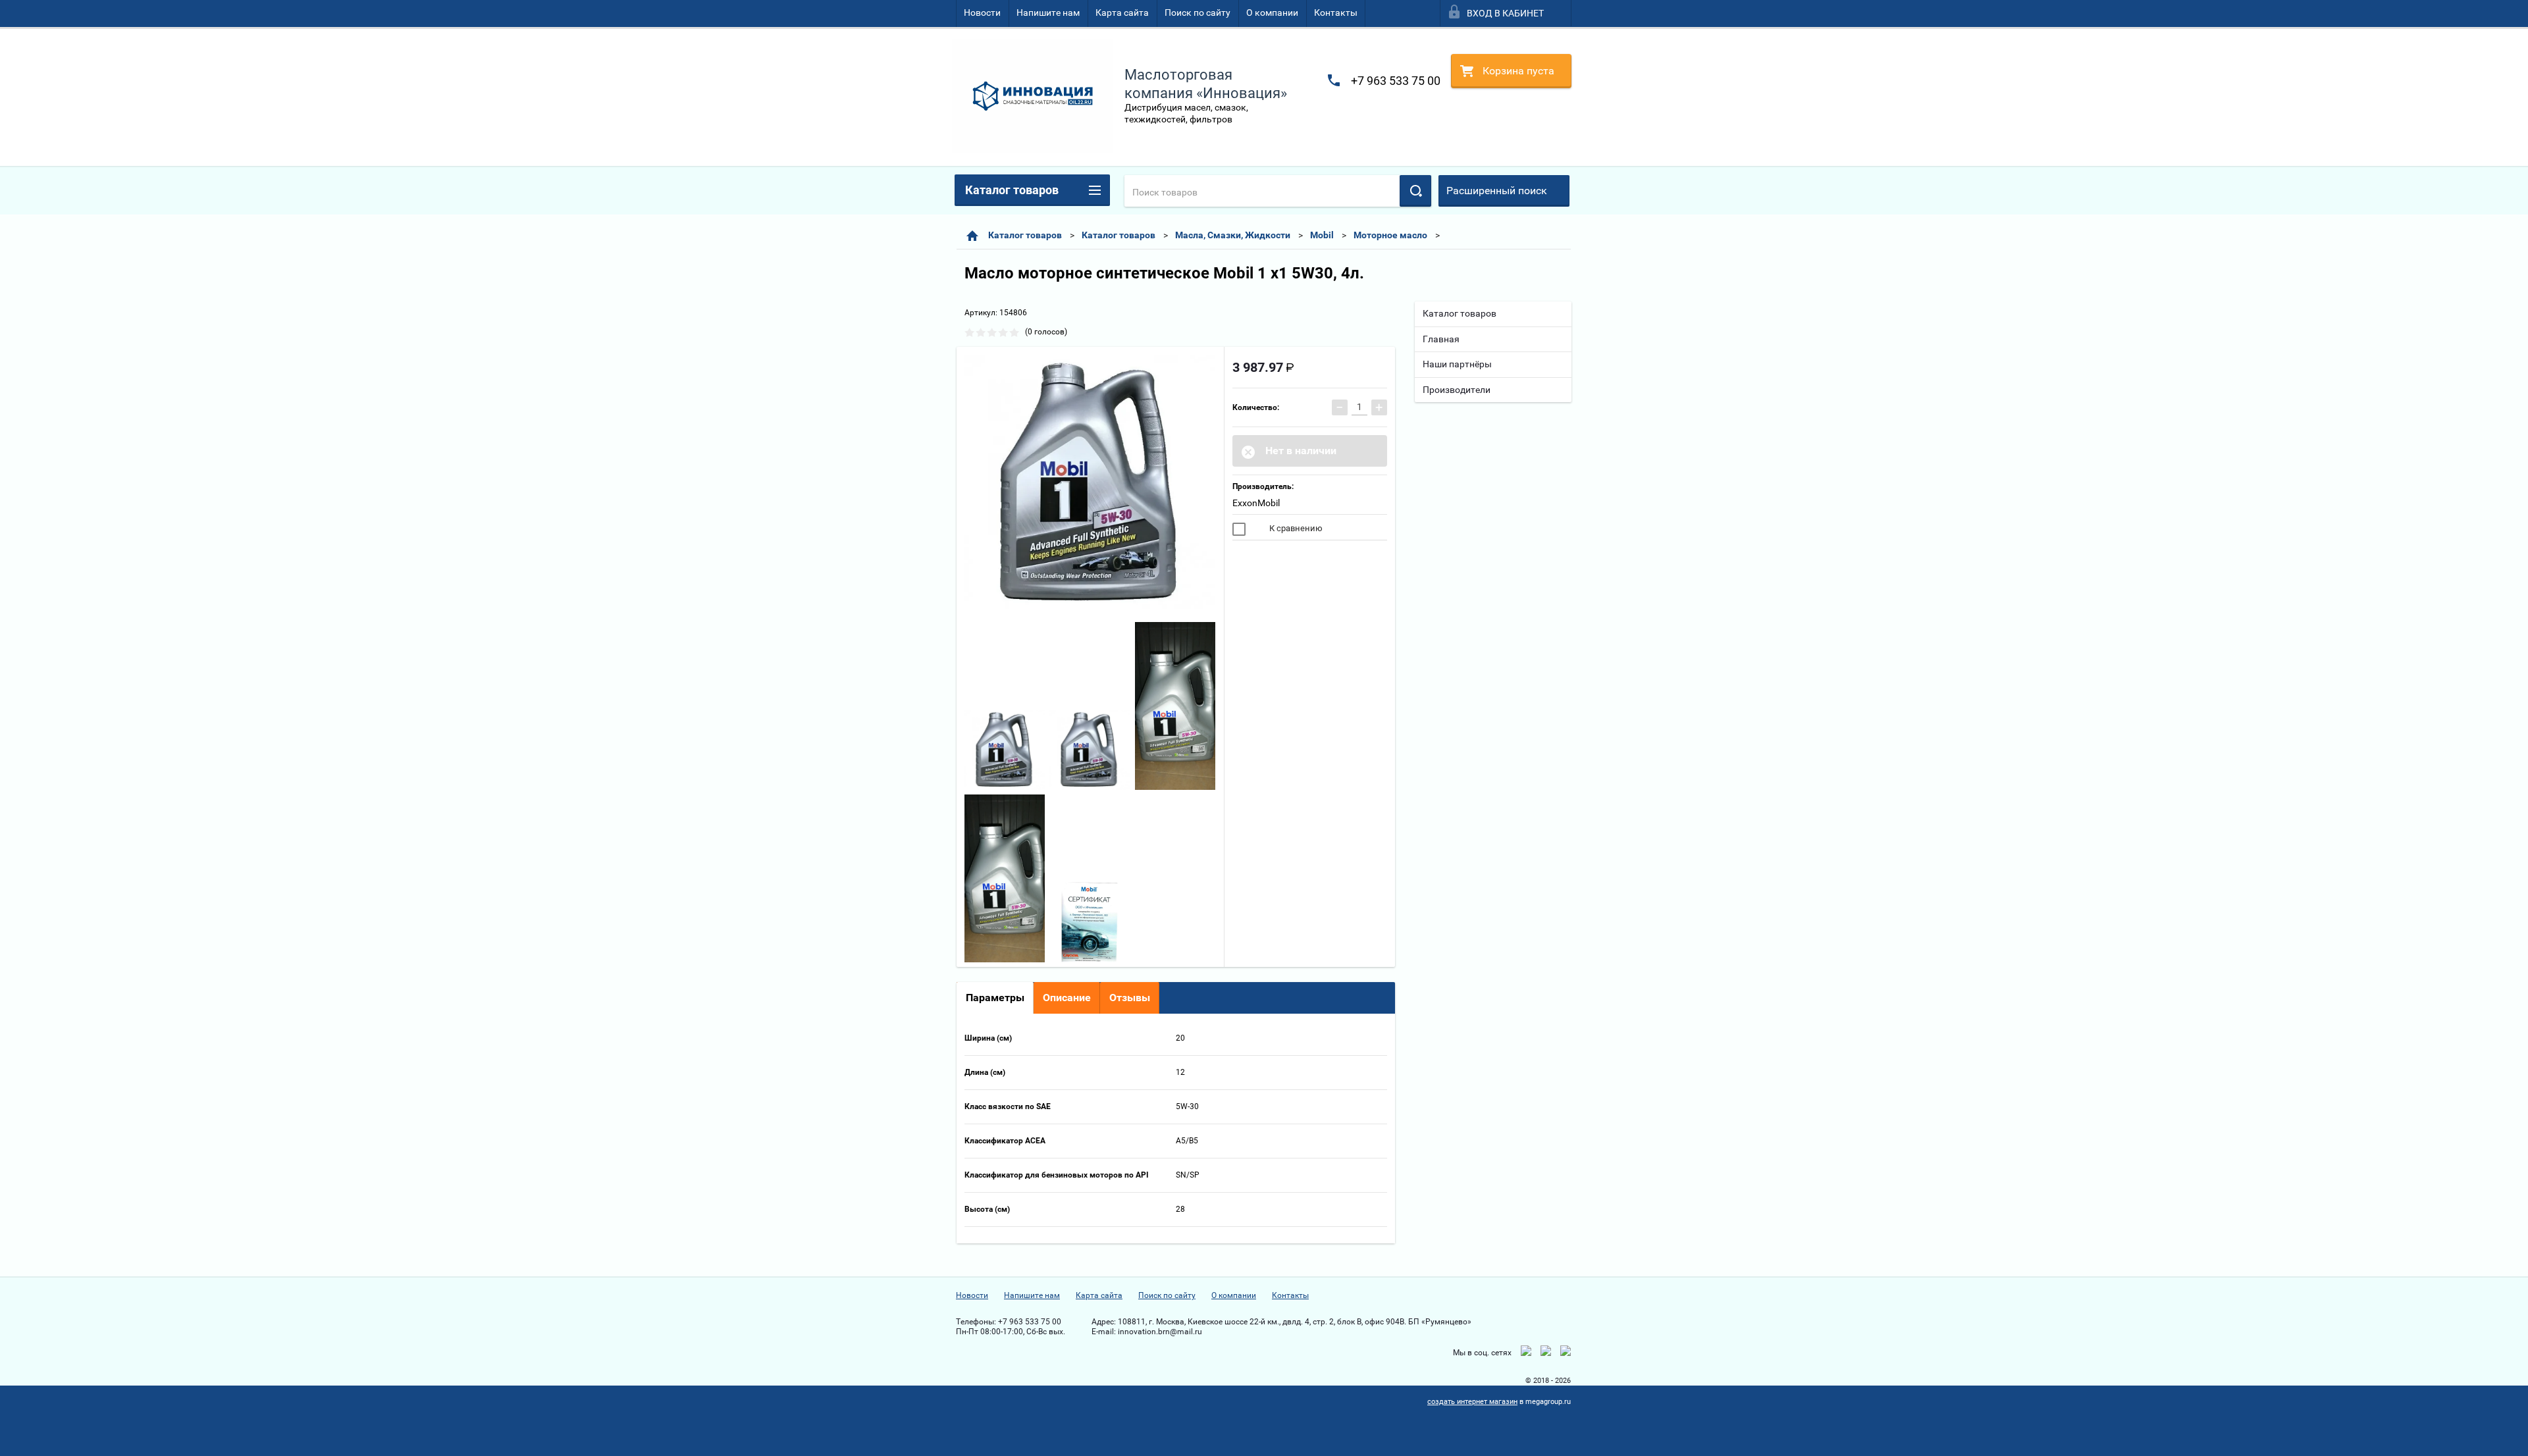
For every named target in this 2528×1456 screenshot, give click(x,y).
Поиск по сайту (1198, 13)
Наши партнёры (1457, 364)
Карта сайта (1122, 13)
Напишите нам (1048, 13)
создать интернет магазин (1472, 1402)
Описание (1067, 998)
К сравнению (1295, 528)
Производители (1457, 390)
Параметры (995, 998)
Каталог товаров (1025, 235)
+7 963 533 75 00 (1396, 81)
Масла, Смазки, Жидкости (1233, 235)
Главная (1441, 339)
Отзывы (1130, 998)
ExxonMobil (1256, 503)
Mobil (1322, 235)
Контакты (1336, 13)
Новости (982, 13)
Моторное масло (1390, 235)
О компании (1272, 13)
